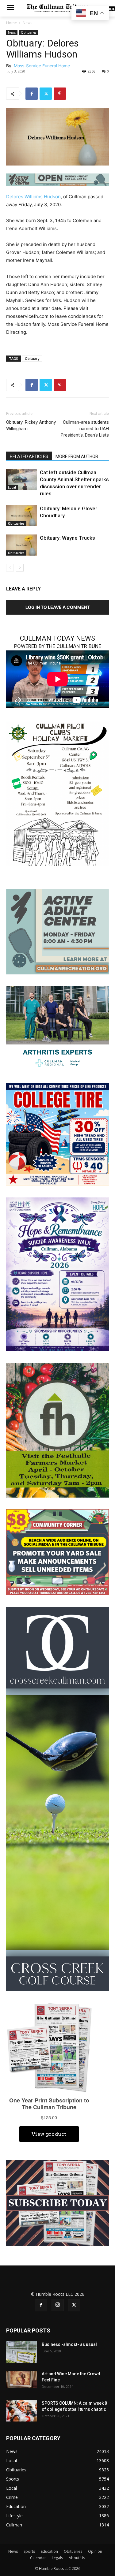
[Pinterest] (60, 94)
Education (49, 2551)
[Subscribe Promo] (57, 2202)
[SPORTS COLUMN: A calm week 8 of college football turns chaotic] (21, 2411)
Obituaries (29, 32)
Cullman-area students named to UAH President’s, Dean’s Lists (85, 429)
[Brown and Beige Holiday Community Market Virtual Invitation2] (57, 793)
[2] (57, 1028)
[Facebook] (32, 94)
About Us (77, 2558)
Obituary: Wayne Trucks (67, 538)
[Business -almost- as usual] (21, 2352)
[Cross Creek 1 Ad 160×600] (57, 1798)
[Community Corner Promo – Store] (57, 1552)
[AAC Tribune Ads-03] (57, 931)
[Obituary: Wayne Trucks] (21, 545)
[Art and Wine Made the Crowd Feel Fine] (21, 2379)
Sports (29, 2551)
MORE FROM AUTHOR (77, 456)
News (27, 23)
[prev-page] (10, 568)
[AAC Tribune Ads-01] (57, 180)
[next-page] (20, 568)
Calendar (38, 2558)
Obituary (32, 358)
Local (12, 487)
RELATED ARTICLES (29, 456)
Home (11, 23)
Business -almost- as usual (69, 2344)
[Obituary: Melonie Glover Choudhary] (21, 516)
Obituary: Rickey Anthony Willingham (31, 425)
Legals (57, 2558)
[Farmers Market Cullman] (57, 1430)
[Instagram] (58, 2305)
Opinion (95, 2551)
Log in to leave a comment (58, 607)
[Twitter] (46, 94)
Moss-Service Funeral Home (42, 66)
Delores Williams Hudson (33, 197)
